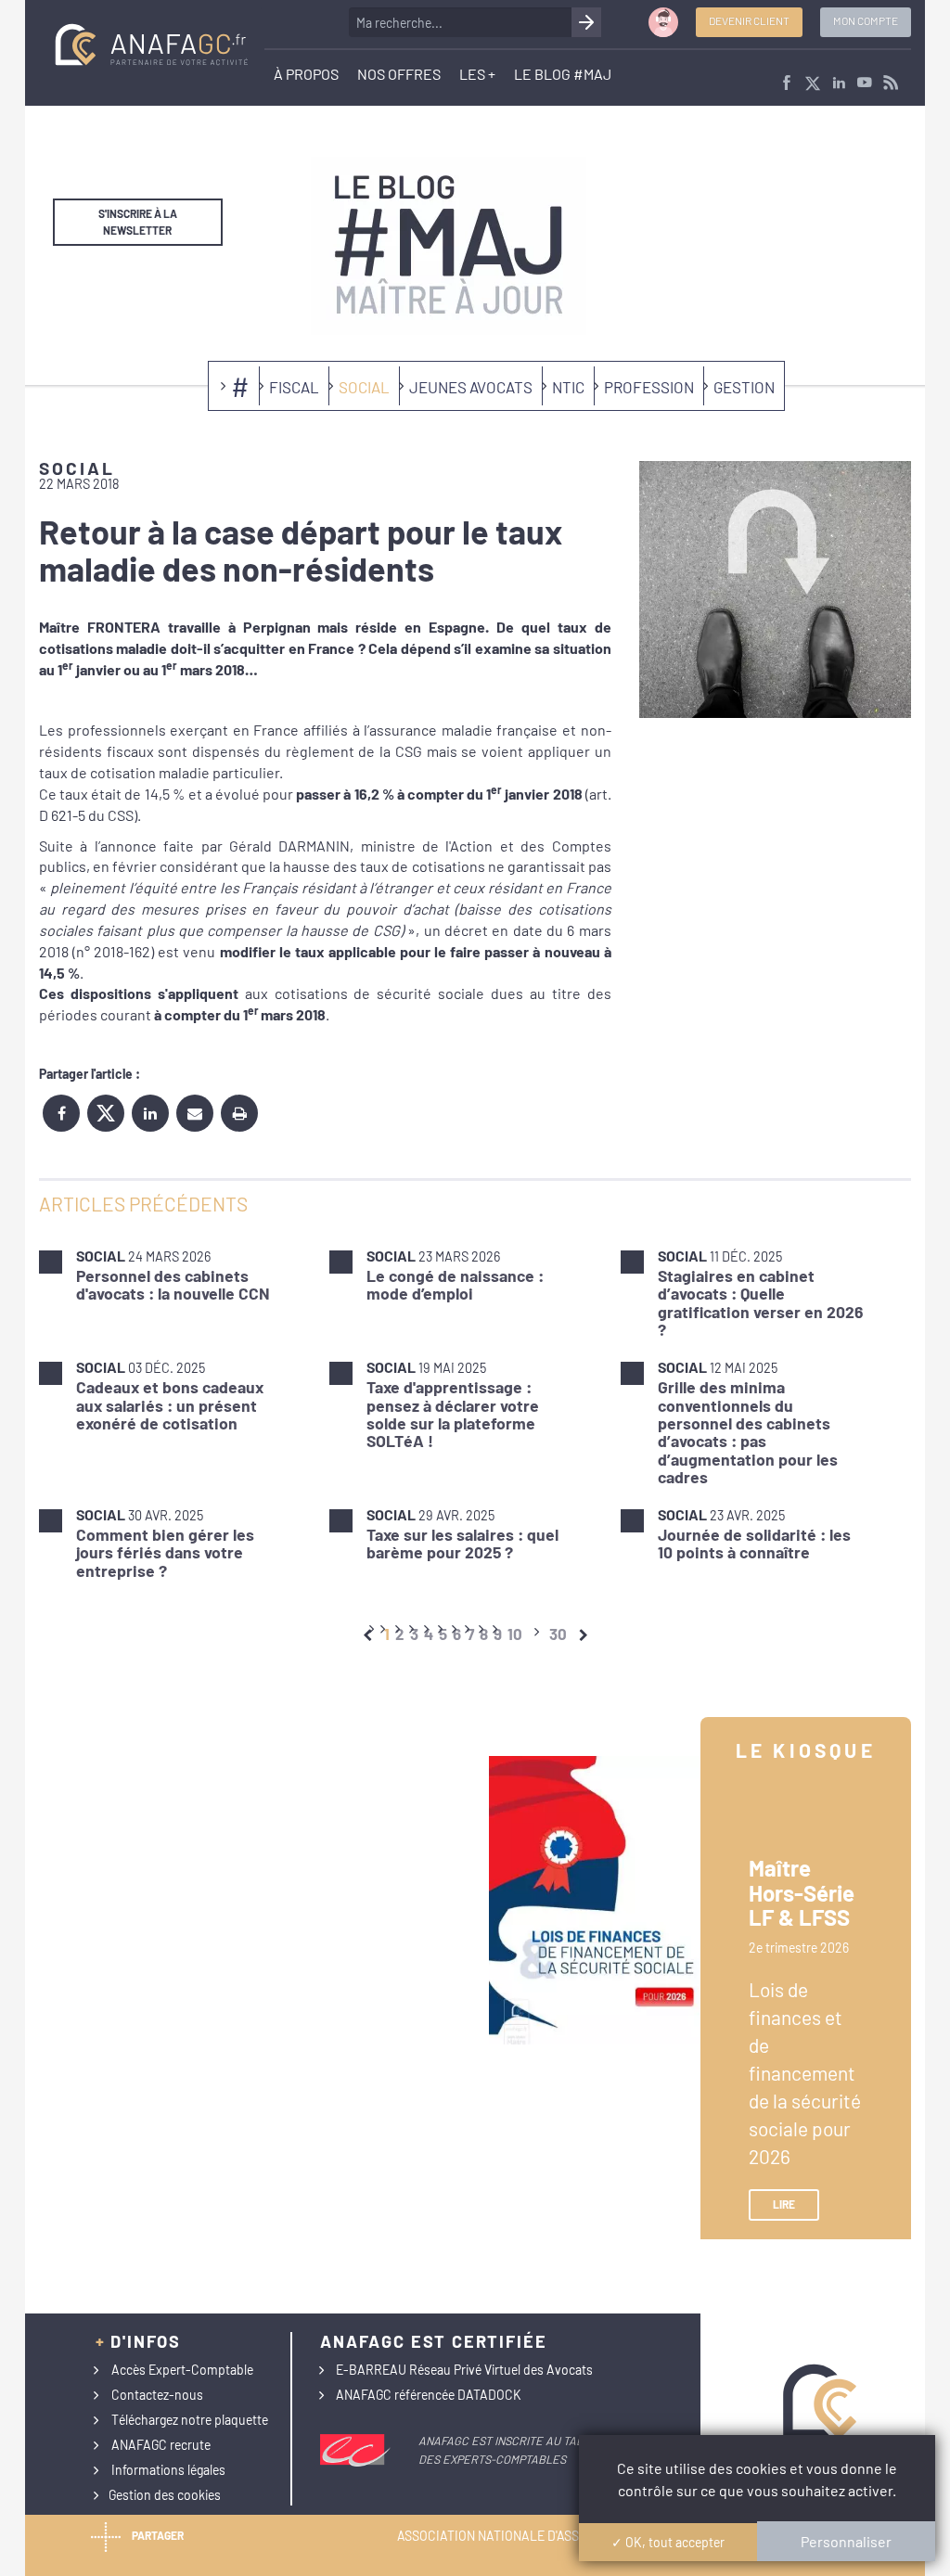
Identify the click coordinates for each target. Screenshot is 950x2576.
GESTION (744, 387)
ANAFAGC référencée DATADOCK (429, 2395)
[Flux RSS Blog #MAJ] (891, 84)
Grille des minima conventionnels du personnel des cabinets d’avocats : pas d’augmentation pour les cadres (748, 1432)
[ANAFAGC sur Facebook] (787, 84)
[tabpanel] (475, 1413)
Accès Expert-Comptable (182, 2370)
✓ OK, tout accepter (668, 2542)
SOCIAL (364, 387)
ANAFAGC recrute (161, 2445)
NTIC (568, 387)
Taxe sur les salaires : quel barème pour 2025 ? (462, 1543)
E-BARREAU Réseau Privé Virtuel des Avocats (464, 2370)
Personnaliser (846, 2541)
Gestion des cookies (165, 2495)
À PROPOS (306, 74)
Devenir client (749, 20)
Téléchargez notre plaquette (190, 2420)
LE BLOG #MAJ (563, 74)
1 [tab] (387, 1634)
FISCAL (294, 387)
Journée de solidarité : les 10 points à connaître (754, 1543)
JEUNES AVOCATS (471, 387)
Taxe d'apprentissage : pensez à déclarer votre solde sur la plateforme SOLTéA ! (453, 1414)
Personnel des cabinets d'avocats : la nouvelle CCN (173, 1284)
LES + (477, 74)
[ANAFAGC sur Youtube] (865, 84)
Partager (158, 2535)
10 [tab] (515, 1634)
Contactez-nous (157, 2395)
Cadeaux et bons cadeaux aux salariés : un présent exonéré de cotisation (170, 1405)
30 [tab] (558, 1634)
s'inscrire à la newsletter (138, 221)
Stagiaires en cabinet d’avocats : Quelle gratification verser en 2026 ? (760, 1302)
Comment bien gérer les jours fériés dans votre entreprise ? (165, 1552)
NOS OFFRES (399, 74)
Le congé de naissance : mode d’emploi (455, 1284)
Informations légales (168, 2470)
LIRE (784, 2204)
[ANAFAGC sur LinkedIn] (839, 84)
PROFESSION (649, 387)
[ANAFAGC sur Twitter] (813, 84)
